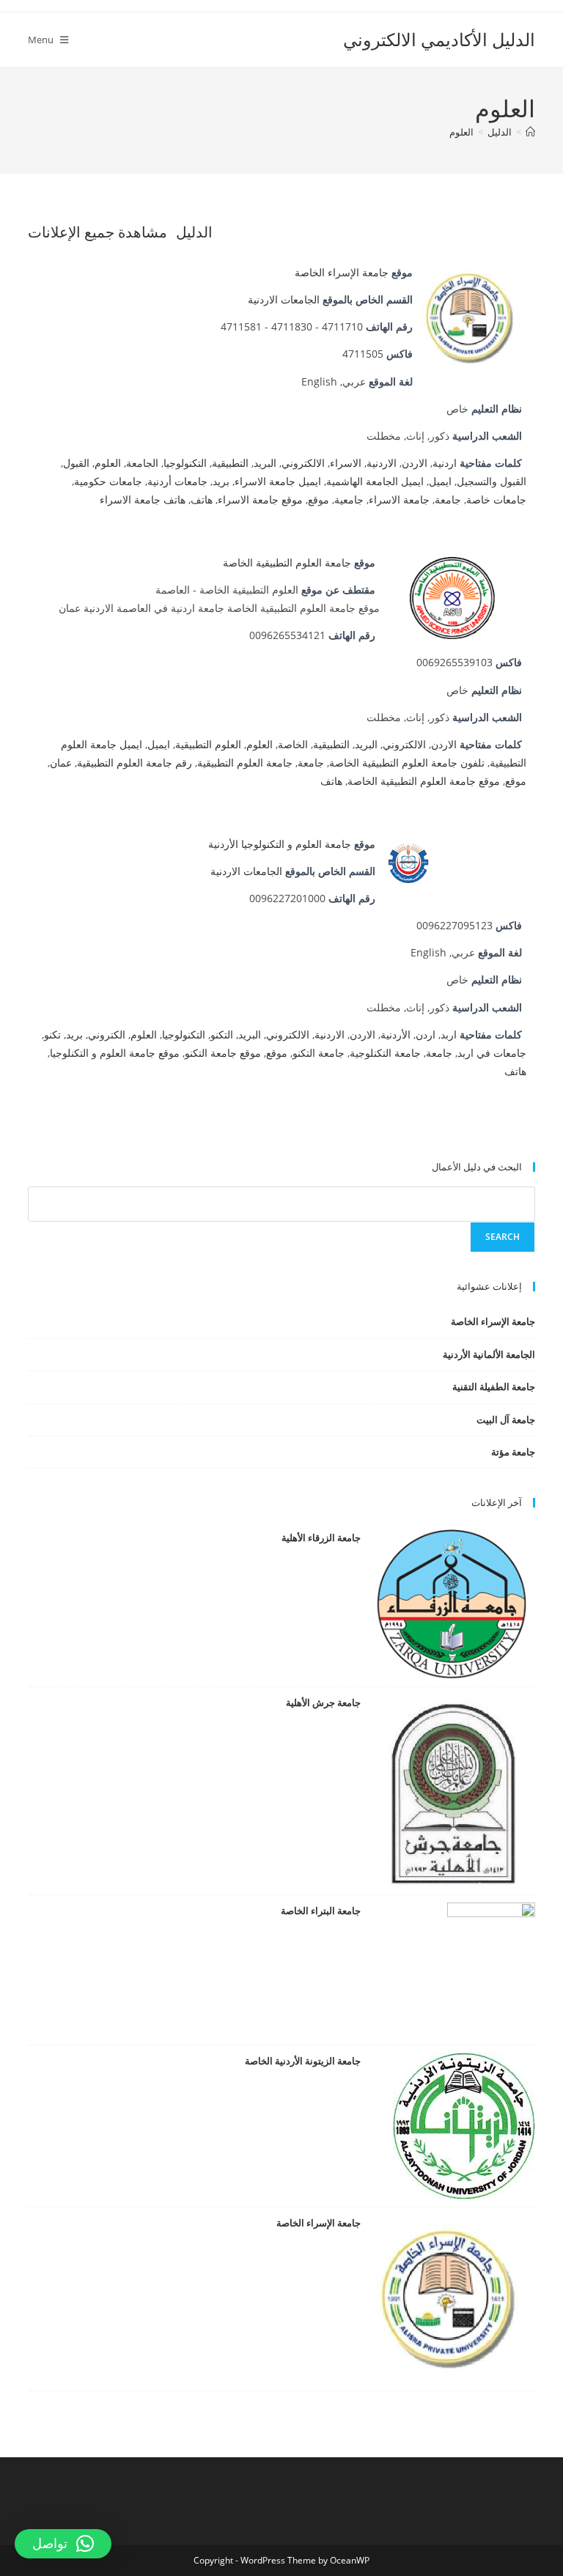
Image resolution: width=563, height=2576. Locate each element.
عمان (61, 763)
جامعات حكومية (108, 481)
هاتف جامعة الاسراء (143, 499)
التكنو (222, 1034)
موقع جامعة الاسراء (260, 499)
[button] (63, 2544)
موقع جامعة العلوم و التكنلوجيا (115, 1053)
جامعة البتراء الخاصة (320, 1911)
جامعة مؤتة (513, 1452)
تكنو (52, 1034)
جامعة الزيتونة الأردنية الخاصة (302, 2061)
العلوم (461, 132)
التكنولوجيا (185, 463)
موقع (319, 499)
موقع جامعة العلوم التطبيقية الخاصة (424, 781)
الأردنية (395, 1034)
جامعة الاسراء (399, 499)
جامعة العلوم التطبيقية (245, 763)
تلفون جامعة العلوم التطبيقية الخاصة (407, 763)
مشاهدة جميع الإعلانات (97, 232)
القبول (76, 463)
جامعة (448, 499)
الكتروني (107, 1034)
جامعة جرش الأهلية (323, 1702)
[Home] (530, 132)
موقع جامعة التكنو (223, 1053)
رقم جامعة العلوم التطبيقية (135, 763)
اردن (426, 1034)
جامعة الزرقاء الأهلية (321, 1538)
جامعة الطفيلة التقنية (493, 1387)
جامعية (349, 499)
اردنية (445, 463)
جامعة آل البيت (505, 1420)
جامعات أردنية (177, 481)
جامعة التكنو (319, 1053)
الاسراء (346, 463)
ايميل (440, 481)
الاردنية (382, 463)
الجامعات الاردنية (284, 299)
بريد (221, 481)
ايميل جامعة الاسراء (278, 481)
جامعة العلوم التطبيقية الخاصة (287, 562)
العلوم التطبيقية (208, 744)
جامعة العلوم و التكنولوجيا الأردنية (280, 844)
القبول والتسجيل (492, 481)
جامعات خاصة (496, 499)
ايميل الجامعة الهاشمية (375, 481)
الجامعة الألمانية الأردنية (489, 1354)
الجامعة (142, 463)
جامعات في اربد (492, 1053)
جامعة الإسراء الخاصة (342, 272)
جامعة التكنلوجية (385, 1053)
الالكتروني (303, 463)
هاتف (202, 499)
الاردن (415, 463)
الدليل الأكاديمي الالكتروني (439, 39)
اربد (449, 1034)
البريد (265, 463)
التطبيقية (230, 463)
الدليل (194, 232)
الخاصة (293, 744)
